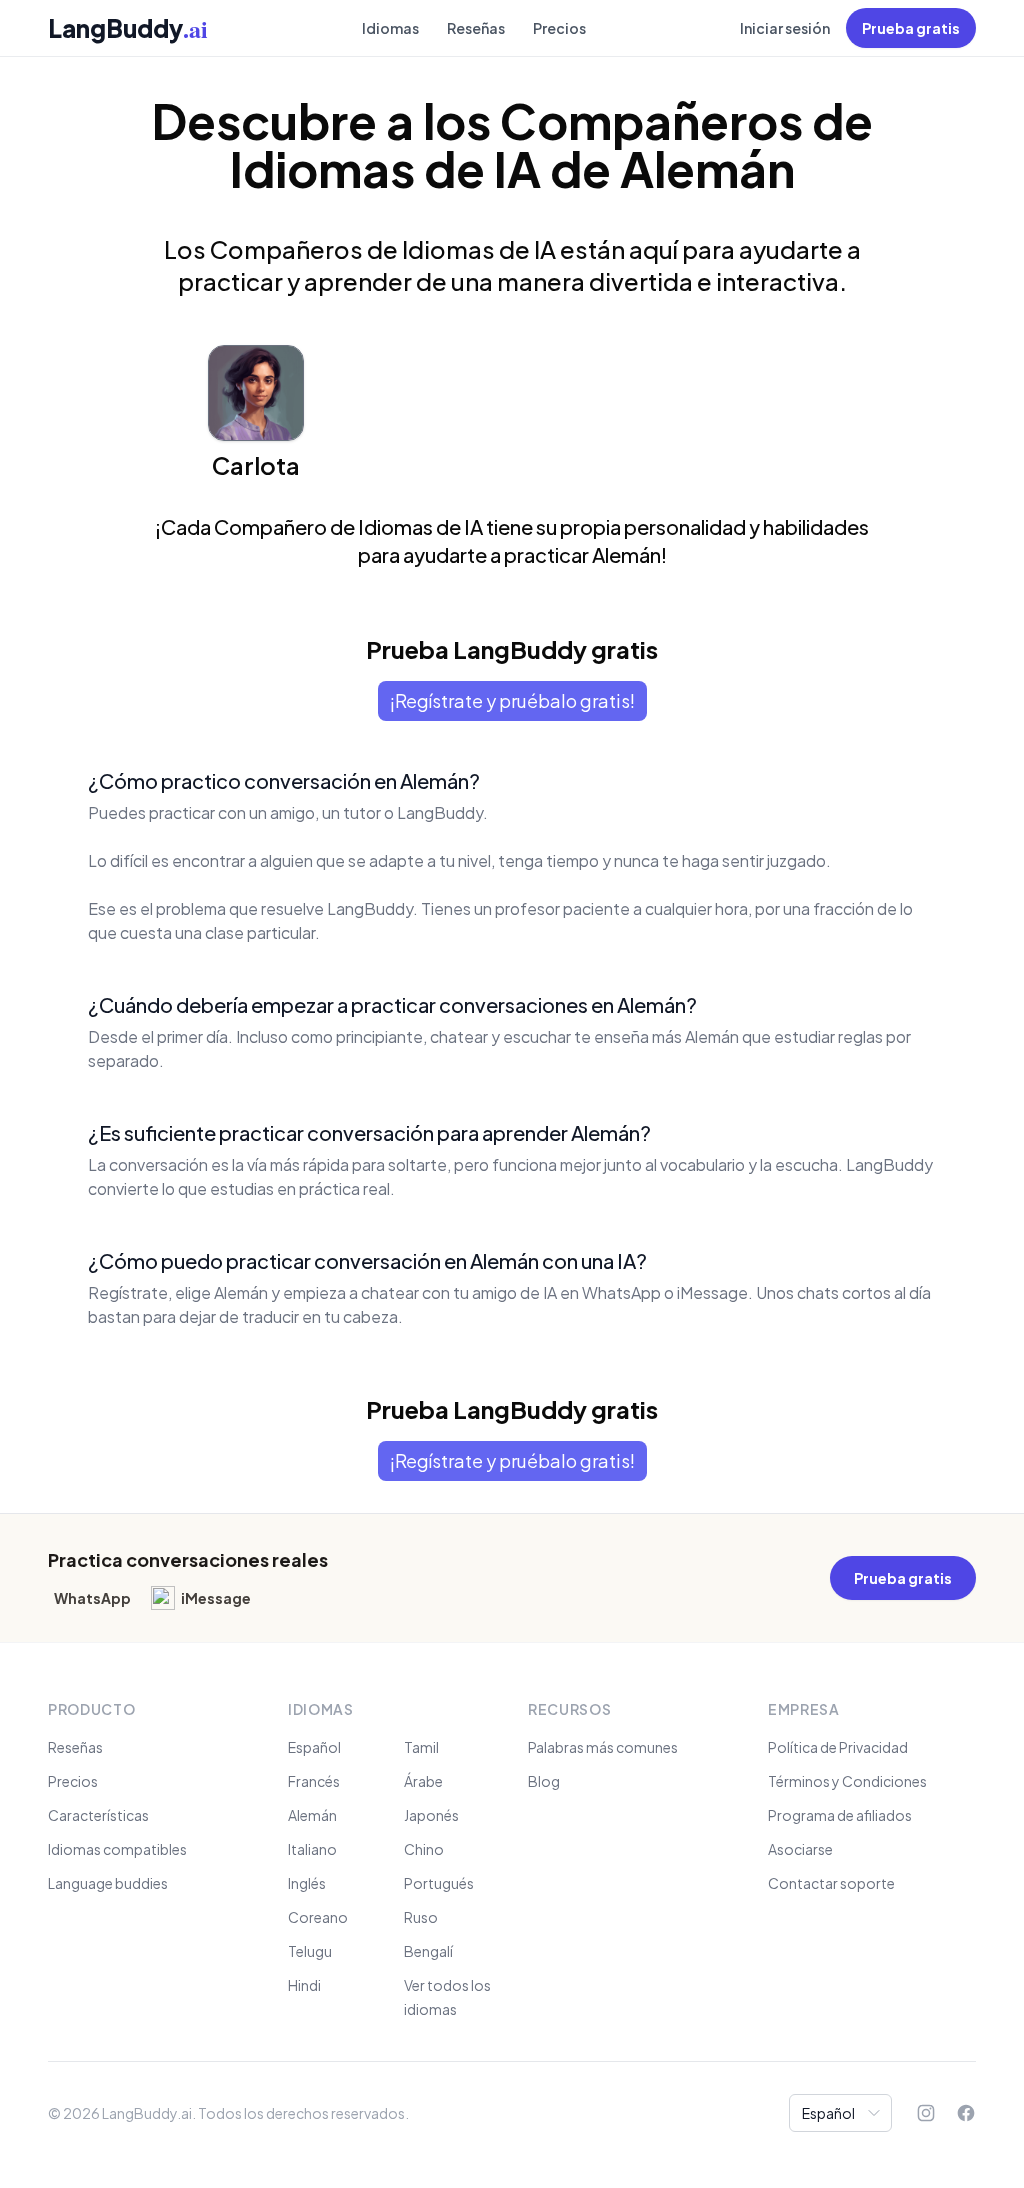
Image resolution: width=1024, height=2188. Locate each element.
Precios (559, 28)
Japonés (431, 1815)
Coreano (318, 1917)
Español (314, 1747)
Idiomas (390, 28)
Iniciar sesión (785, 28)
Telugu (310, 1951)
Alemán (312, 1815)
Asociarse (800, 1849)
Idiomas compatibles (117, 1849)
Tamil (421, 1747)
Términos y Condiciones (847, 1781)
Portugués (439, 1883)
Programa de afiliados (840, 1815)
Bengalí (428, 1951)
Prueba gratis (911, 28)
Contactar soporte (831, 1883)
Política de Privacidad (838, 1747)
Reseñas (476, 28)
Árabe (423, 1781)
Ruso (421, 1917)
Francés (314, 1781)
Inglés (307, 1883)
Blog (544, 1781)
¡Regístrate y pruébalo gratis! (512, 700)
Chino (424, 1849)
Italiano (312, 1849)
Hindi (304, 1985)
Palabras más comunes (603, 1747)
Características (98, 1815)
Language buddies (108, 1883)
